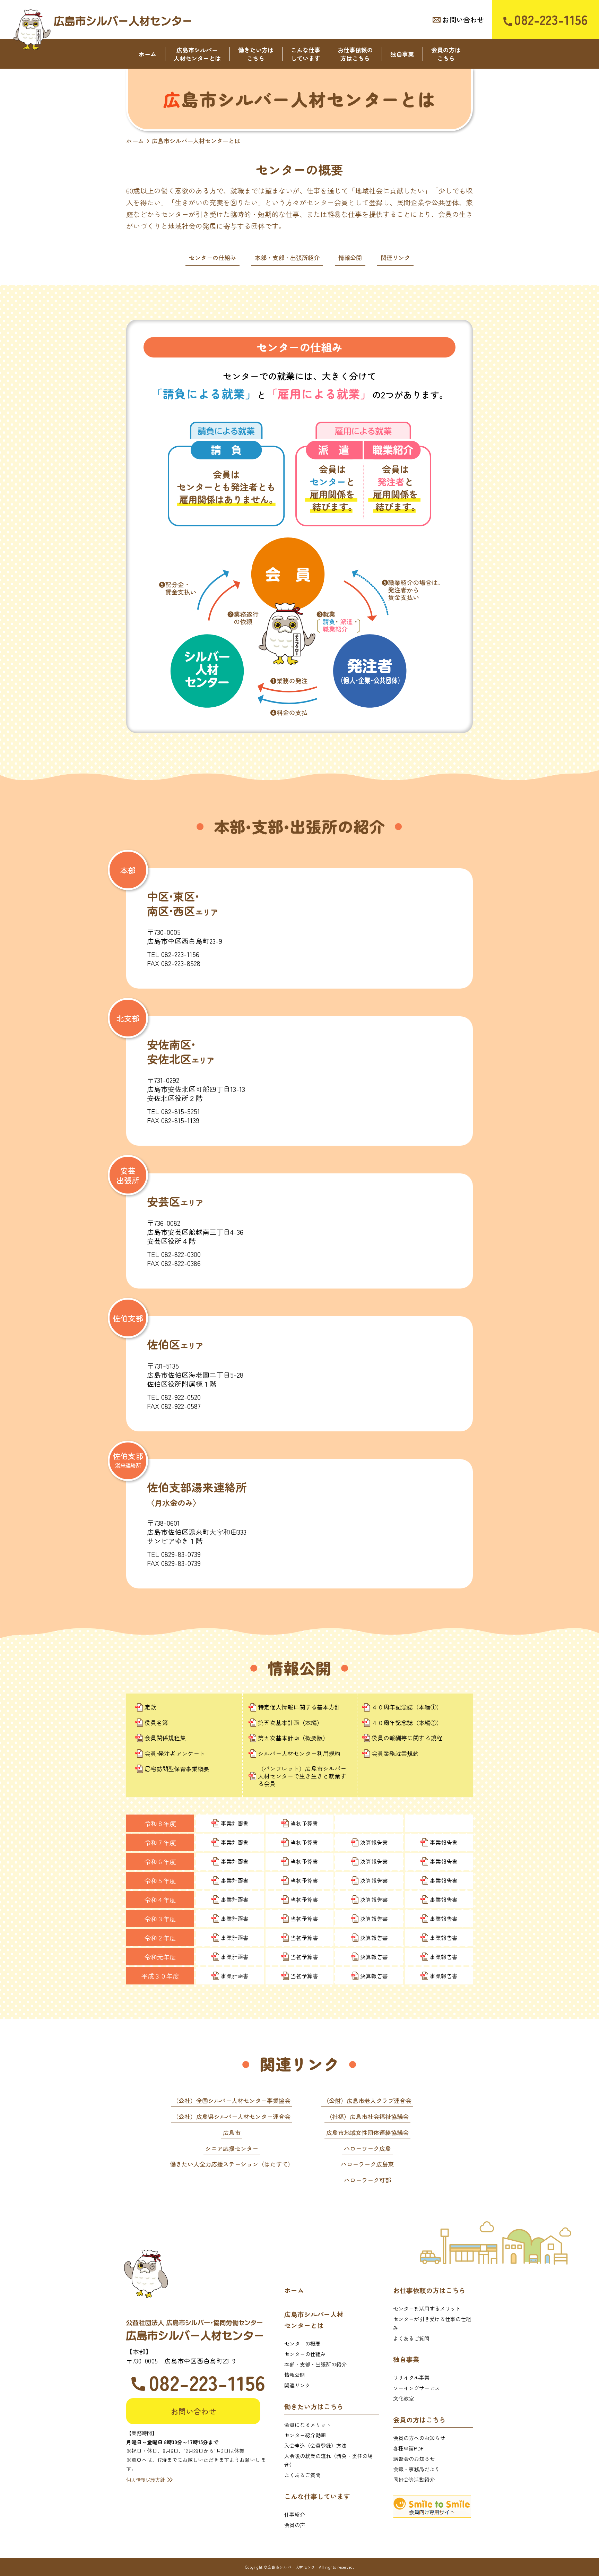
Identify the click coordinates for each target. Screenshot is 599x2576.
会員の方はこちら (446, 54)
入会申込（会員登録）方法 (315, 2445)
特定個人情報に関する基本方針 (299, 1707)
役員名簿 (156, 1723)
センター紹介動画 (305, 2435)
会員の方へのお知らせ (419, 2438)
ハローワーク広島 (367, 2148)
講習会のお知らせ (414, 2459)
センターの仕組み (212, 257)
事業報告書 (444, 1842)
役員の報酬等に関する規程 (407, 1738)
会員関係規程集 (165, 1738)
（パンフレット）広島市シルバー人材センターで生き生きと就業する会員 (302, 1776)
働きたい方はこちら (256, 54)
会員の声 (295, 2525)
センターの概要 (302, 2344)
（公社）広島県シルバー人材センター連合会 (232, 2116)
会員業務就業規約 (395, 1754)
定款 (150, 1707)
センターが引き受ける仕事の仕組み (432, 2323)
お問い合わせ (463, 20)
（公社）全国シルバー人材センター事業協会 (232, 2100)
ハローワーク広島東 (367, 2164)
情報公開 (350, 257)
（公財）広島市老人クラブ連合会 (367, 2100)
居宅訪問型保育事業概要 (177, 1769)
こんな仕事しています (306, 54)
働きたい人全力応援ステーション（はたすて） (232, 2164)
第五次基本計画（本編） (290, 1723)
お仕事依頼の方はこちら (355, 54)
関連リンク (395, 257)
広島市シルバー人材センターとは (197, 54)
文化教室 (403, 2398)
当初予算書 (304, 1823)
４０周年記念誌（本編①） (407, 1707)
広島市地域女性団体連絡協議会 (367, 2132)
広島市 (232, 2132)
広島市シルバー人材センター (123, 21)
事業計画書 (235, 1823)
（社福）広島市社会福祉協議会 (367, 2116)
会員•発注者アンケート (175, 1754)
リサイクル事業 (411, 2377)
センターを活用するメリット (427, 2308)
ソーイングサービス (416, 2388)
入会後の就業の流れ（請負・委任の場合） (328, 2460)
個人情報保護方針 (146, 2480)
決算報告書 (374, 1842)
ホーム (147, 54)
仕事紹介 (295, 2514)
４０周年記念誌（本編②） (407, 1723)
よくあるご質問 (302, 2475)
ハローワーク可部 (367, 2180)
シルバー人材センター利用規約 (299, 1754)
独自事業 (402, 54)
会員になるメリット (308, 2425)
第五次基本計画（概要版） (293, 1738)
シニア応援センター (232, 2148)
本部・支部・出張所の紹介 (315, 2364)
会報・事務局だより (416, 2469)
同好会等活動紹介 (414, 2479)
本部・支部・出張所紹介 (287, 257)
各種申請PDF (408, 2448)
